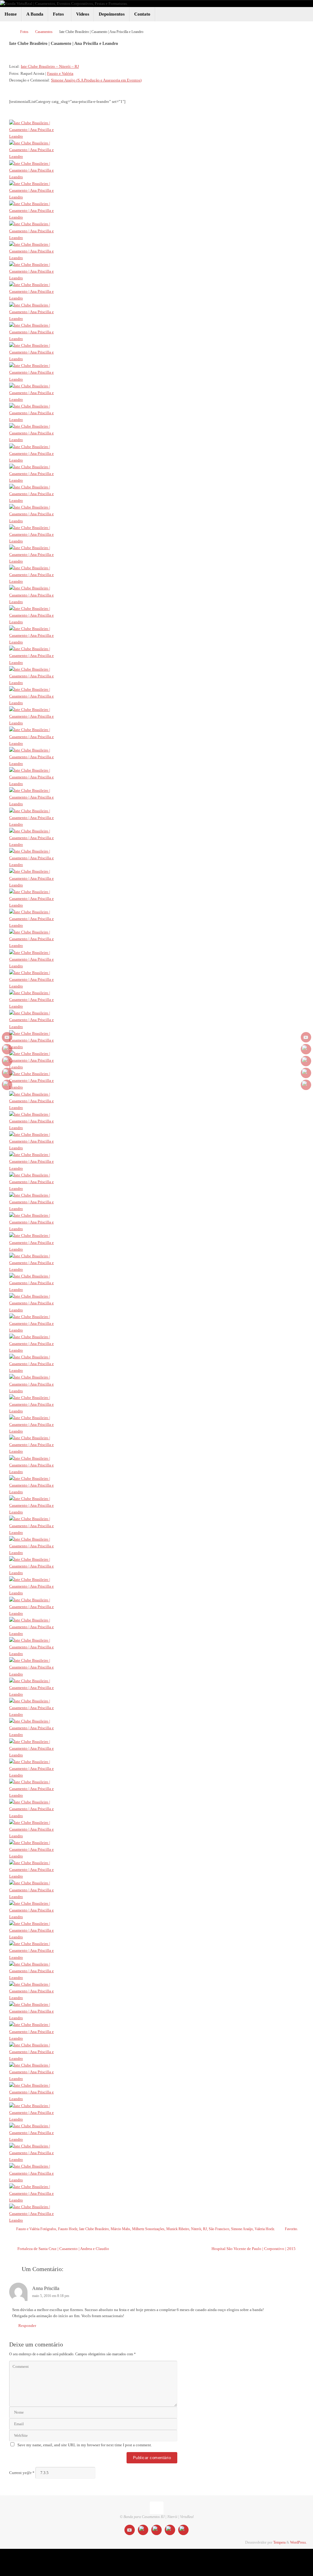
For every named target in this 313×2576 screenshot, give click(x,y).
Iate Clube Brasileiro (94, 2229)
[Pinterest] (7, 1085)
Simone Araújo (242, 2229)
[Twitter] (7, 1073)
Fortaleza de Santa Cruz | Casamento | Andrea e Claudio (63, 2249)
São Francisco (219, 2229)
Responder (27, 2326)
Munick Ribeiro (178, 2229)
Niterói (196, 2229)
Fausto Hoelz (68, 2229)
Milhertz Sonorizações (148, 2229)
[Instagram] (7, 1061)
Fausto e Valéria (60, 73)
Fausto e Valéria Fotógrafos (36, 2229)
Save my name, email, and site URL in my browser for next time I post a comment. (85, 2445)
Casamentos (44, 32)
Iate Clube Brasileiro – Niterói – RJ (50, 66)
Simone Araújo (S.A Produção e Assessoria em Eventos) (96, 80)
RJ (205, 2229)
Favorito (291, 2229)
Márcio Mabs (120, 2229)
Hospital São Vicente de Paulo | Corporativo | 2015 (254, 2249)
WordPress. (298, 2543)
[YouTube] (7, 1037)
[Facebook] (7, 1049)
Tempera (279, 2543)
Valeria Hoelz (264, 2229)
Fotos (24, 32)
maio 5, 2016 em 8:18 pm (51, 2296)
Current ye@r (22, 2473)
